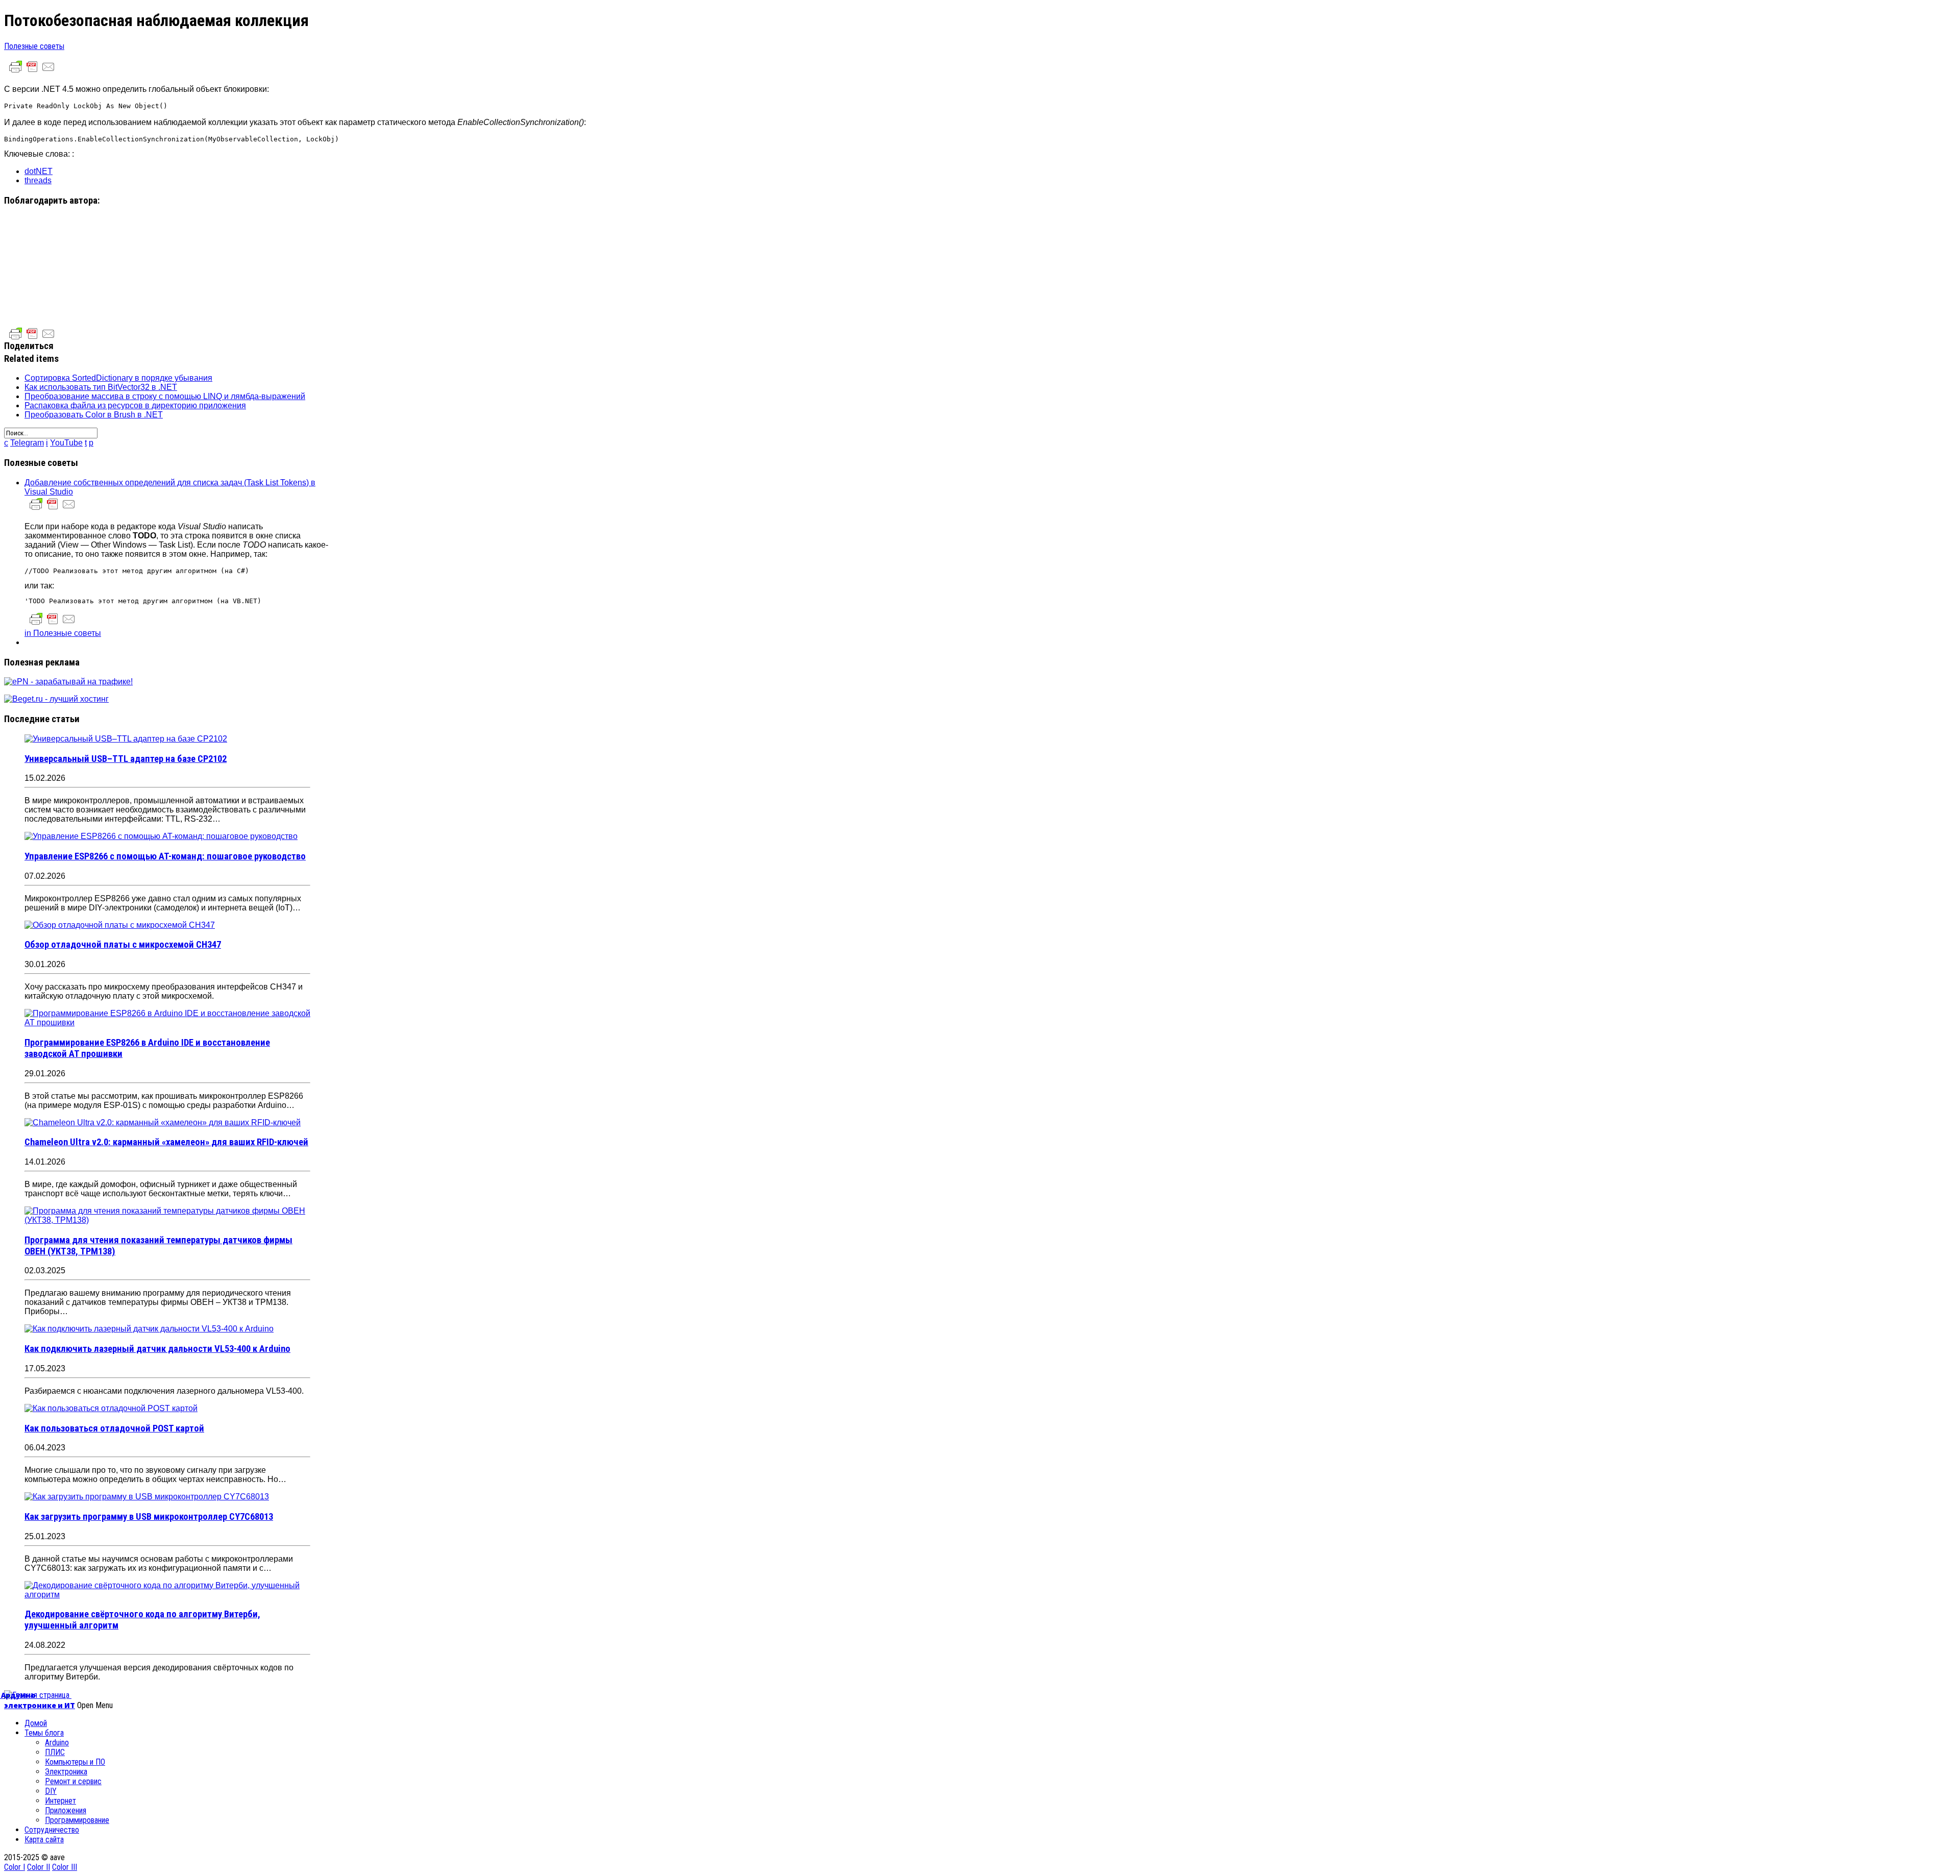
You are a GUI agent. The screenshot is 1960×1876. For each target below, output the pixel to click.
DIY (51, 1791)
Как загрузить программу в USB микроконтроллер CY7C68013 (149, 1517)
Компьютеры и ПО (75, 1762)
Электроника (66, 1772)
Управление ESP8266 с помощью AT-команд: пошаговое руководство (165, 856)
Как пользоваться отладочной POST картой (114, 1428)
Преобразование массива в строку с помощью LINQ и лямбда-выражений (165, 396)
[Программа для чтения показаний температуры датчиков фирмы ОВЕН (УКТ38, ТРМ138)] (167, 1220)
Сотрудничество (52, 1830)
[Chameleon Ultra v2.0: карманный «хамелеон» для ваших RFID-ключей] (163, 1122)
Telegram (27, 443)
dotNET (39, 171)
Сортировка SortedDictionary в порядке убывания (118, 378)
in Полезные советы (63, 633)
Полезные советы (34, 46)
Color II (39, 1867)
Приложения (66, 1810)
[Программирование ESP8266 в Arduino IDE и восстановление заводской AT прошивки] (167, 1022)
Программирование (77, 1820)
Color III (65, 1867)
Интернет (60, 1801)
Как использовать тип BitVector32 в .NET (101, 387)
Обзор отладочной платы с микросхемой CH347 (123, 945)
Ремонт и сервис (73, 1781)
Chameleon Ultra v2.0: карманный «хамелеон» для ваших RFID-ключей (166, 1142)
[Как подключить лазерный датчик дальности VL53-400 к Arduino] (149, 1329)
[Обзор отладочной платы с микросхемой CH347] (120, 925)
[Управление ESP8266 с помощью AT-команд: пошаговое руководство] (161, 836)
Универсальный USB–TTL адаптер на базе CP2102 (126, 759)
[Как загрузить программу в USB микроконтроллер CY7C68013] (147, 1497)
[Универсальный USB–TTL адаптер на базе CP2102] (126, 739)
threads (38, 180)
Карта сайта (44, 1840)
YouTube (66, 443)
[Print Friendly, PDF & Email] (32, 72)
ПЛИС (55, 1752)
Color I (15, 1867)
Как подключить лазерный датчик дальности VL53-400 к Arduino (157, 1349)
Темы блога (44, 1733)
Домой (36, 1723)
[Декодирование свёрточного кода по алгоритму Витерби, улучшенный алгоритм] (167, 1595)
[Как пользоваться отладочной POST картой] (111, 1408)
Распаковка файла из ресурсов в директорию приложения (135, 405)
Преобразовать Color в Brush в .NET (94, 415)
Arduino (57, 1743)
